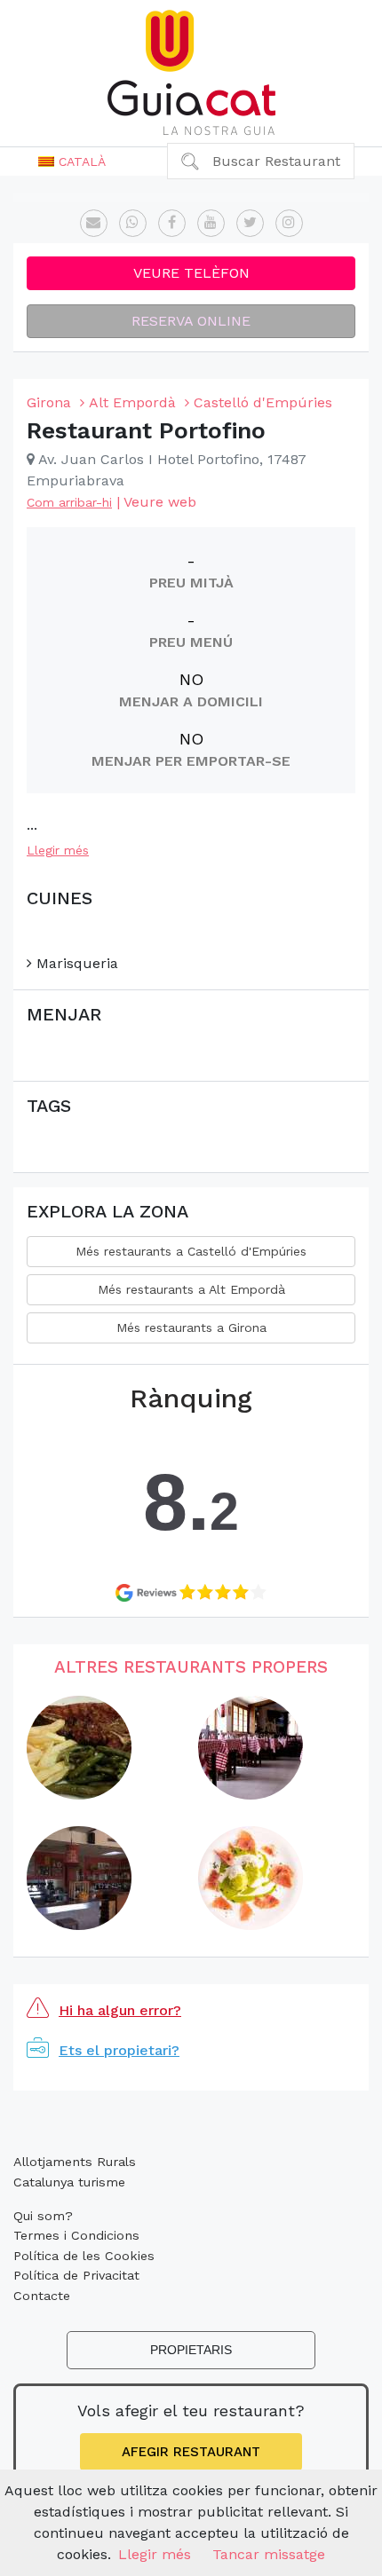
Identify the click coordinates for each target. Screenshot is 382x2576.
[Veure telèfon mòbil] (133, 223)
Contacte (42, 2296)
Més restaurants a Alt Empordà (191, 1289)
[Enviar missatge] (94, 223)
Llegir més (58, 850)
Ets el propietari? (119, 2050)
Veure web (160, 502)
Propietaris (191, 2350)
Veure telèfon (191, 273)
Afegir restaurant (191, 2452)
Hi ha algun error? (120, 2010)
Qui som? (43, 2216)
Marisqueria (75, 963)
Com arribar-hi (69, 502)
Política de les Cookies (84, 2256)
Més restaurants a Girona (191, 1327)
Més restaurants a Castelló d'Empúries (191, 1251)
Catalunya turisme (69, 2182)
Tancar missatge (269, 2554)
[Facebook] (172, 223)
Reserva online (191, 321)
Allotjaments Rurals (75, 2162)
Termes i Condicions (76, 2235)
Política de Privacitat (76, 2275)
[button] (72, 161)
